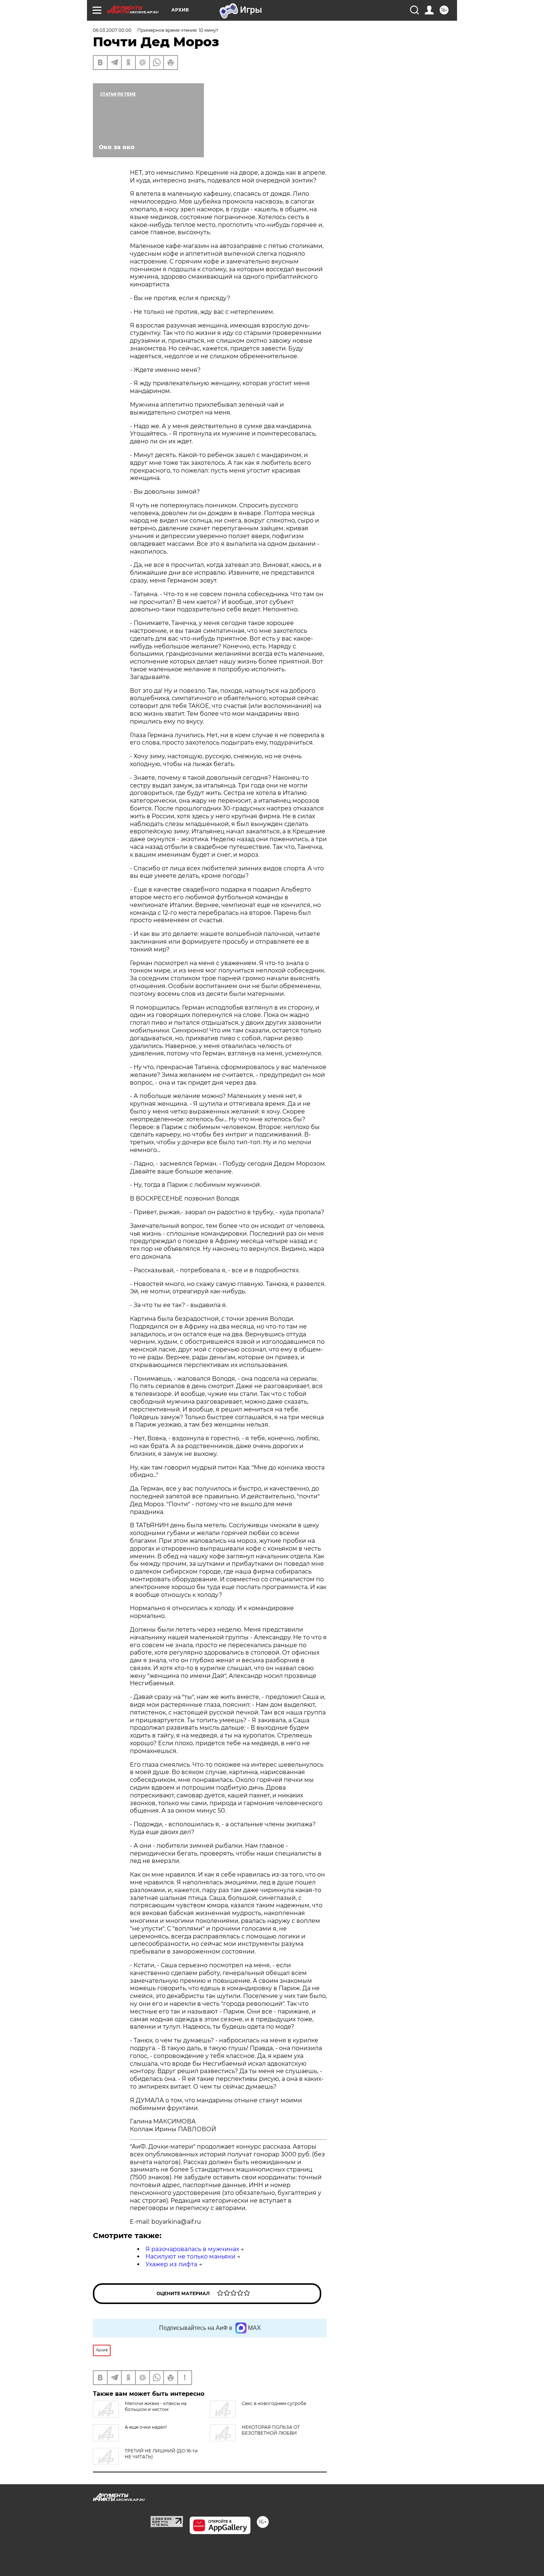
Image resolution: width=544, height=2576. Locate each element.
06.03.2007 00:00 (112, 30)
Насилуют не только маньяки (190, 2256)
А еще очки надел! (146, 2427)
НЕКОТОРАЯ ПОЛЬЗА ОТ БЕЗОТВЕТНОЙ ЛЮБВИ (271, 2430)
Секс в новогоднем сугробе (274, 2403)
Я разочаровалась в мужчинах (192, 2249)
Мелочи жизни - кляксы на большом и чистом (156, 2406)
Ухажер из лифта (171, 2264)
